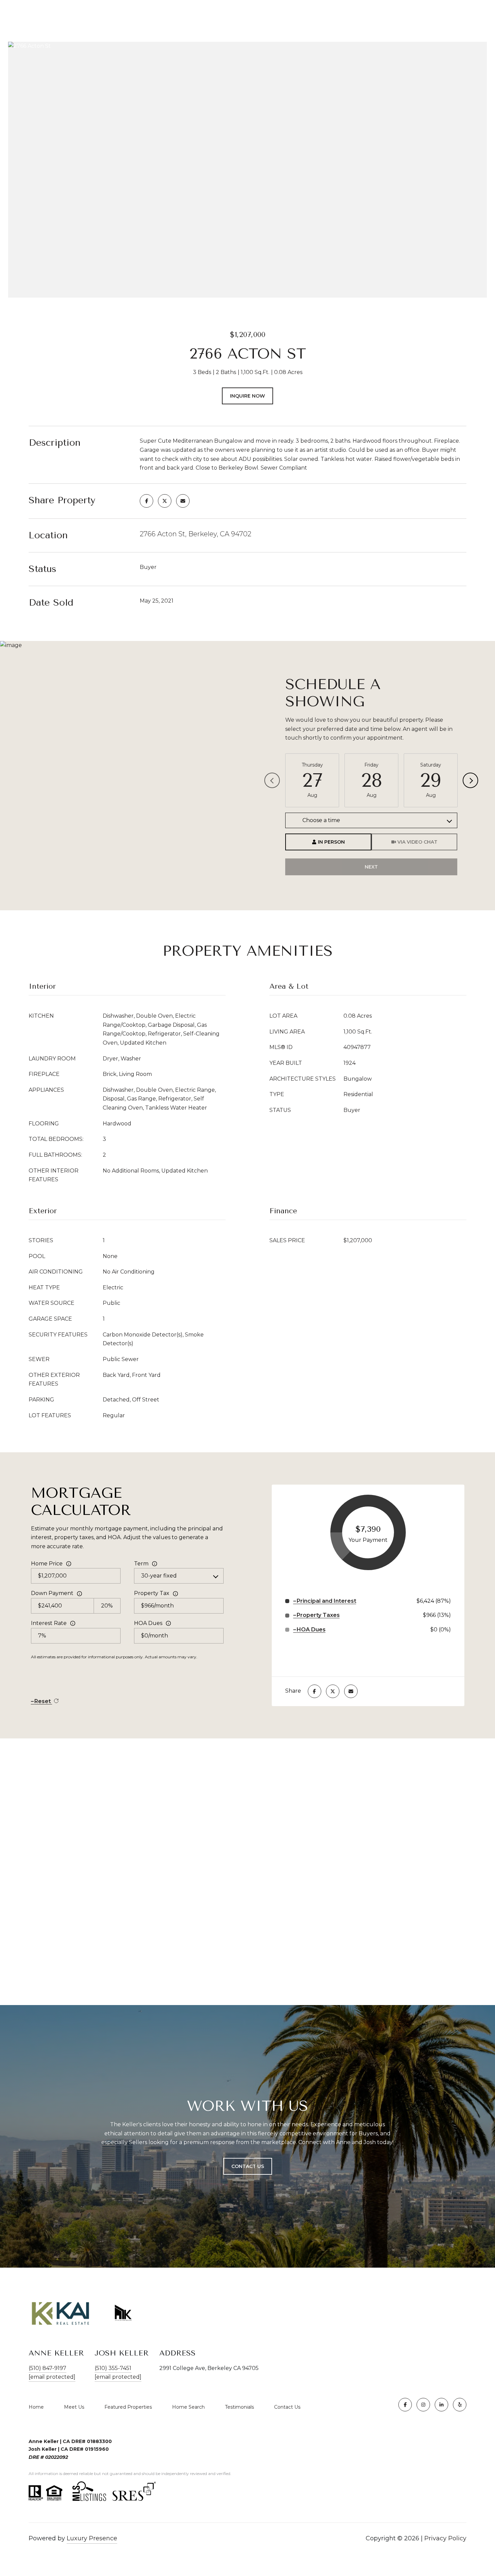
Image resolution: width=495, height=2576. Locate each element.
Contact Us (287, 2407)
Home (36, 2407)
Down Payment (52, 1593)
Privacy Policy (445, 2538)
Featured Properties (128, 2407)
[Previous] (272, 780)
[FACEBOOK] (405, 2405)
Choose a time (321, 820)
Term (141, 1564)
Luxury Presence (92, 2538)
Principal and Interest (326, 1601)
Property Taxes (318, 1615)
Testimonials (239, 2407)
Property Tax (152, 1593)
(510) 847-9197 (47, 2368)
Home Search (188, 2407)
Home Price (47, 1564)
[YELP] (460, 2405)
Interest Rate (49, 1623)
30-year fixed (159, 1576)
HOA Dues (148, 1623)
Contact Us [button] (248, 2166)
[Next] (470, 780)
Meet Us (74, 2407)
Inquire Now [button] (247, 396)
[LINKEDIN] (441, 2405)
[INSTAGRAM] (423, 2405)
